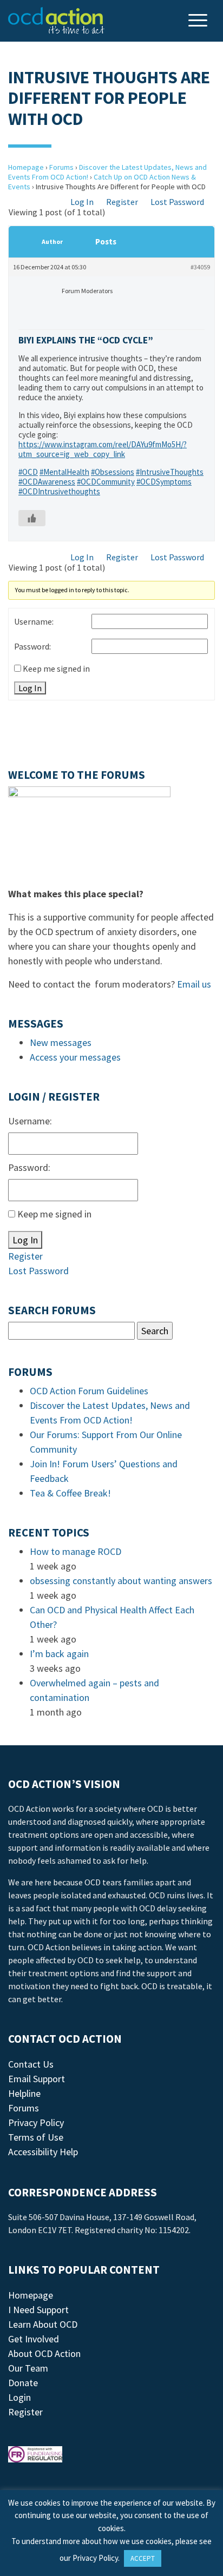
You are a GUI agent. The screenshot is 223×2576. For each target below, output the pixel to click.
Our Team (28, 2368)
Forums (61, 167)
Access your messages (75, 1057)
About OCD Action (44, 2353)
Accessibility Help (43, 2152)
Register (122, 202)
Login (19, 2397)
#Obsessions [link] (113, 472)
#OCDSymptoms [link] (164, 482)
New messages (61, 1042)
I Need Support (38, 2310)
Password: (32, 646)
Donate (23, 2383)
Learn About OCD (43, 2324)
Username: (34, 621)
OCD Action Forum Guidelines (89, 1391)
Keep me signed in (56, 668)
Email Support (37, 2079)
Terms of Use (36, 2137)
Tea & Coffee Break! (70, 1493)
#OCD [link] (28, 472)
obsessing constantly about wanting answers (121, 1581)
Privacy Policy (36, 2123)
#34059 (200, 267)
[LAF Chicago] (56, 21)
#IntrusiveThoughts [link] (170, 472)
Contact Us (31, 2064)
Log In (82, 202)
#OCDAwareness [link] (47, 482)
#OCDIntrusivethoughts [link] (59, 491)
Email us (194, 984)
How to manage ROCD (76, 1551)
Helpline (24, 2093)
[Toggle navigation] (199, 21)
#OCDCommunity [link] (106, 482)
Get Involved (34, 2339)
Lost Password (177, 202)
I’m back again (59, 1654)
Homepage (26, 167)
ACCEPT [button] (143, 2558)
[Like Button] (32, 518)
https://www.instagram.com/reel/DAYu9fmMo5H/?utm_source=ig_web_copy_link (103, 449)
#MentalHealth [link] (64, 472)
